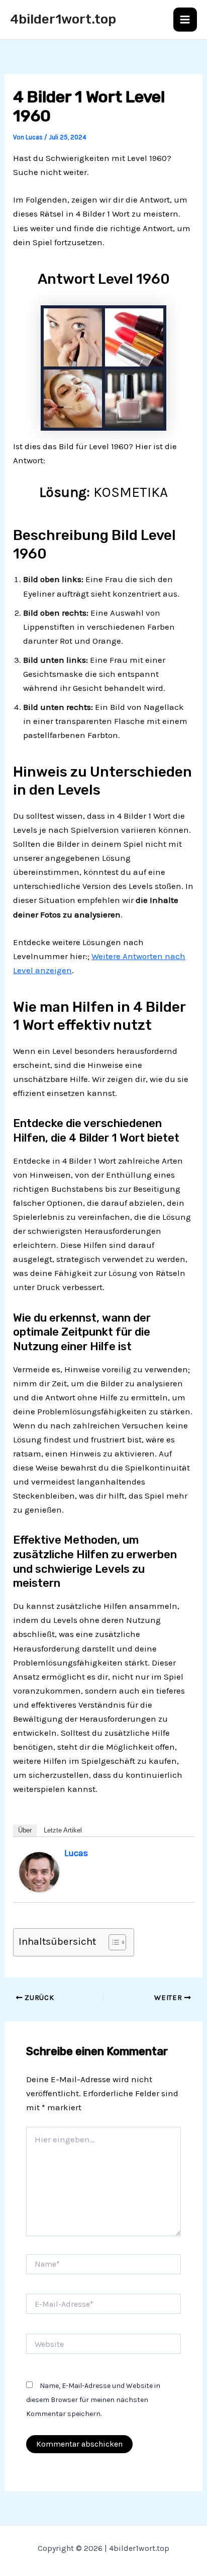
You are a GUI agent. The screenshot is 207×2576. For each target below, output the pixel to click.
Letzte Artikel (63, 1830)
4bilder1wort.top (63, 19)
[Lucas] (39, 1871)
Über (25, 1830)
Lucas (76, 1853)
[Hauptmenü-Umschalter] (185, 20)
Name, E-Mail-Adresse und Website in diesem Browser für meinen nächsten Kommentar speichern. (93, 2400)
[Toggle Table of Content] (112, 1942)
